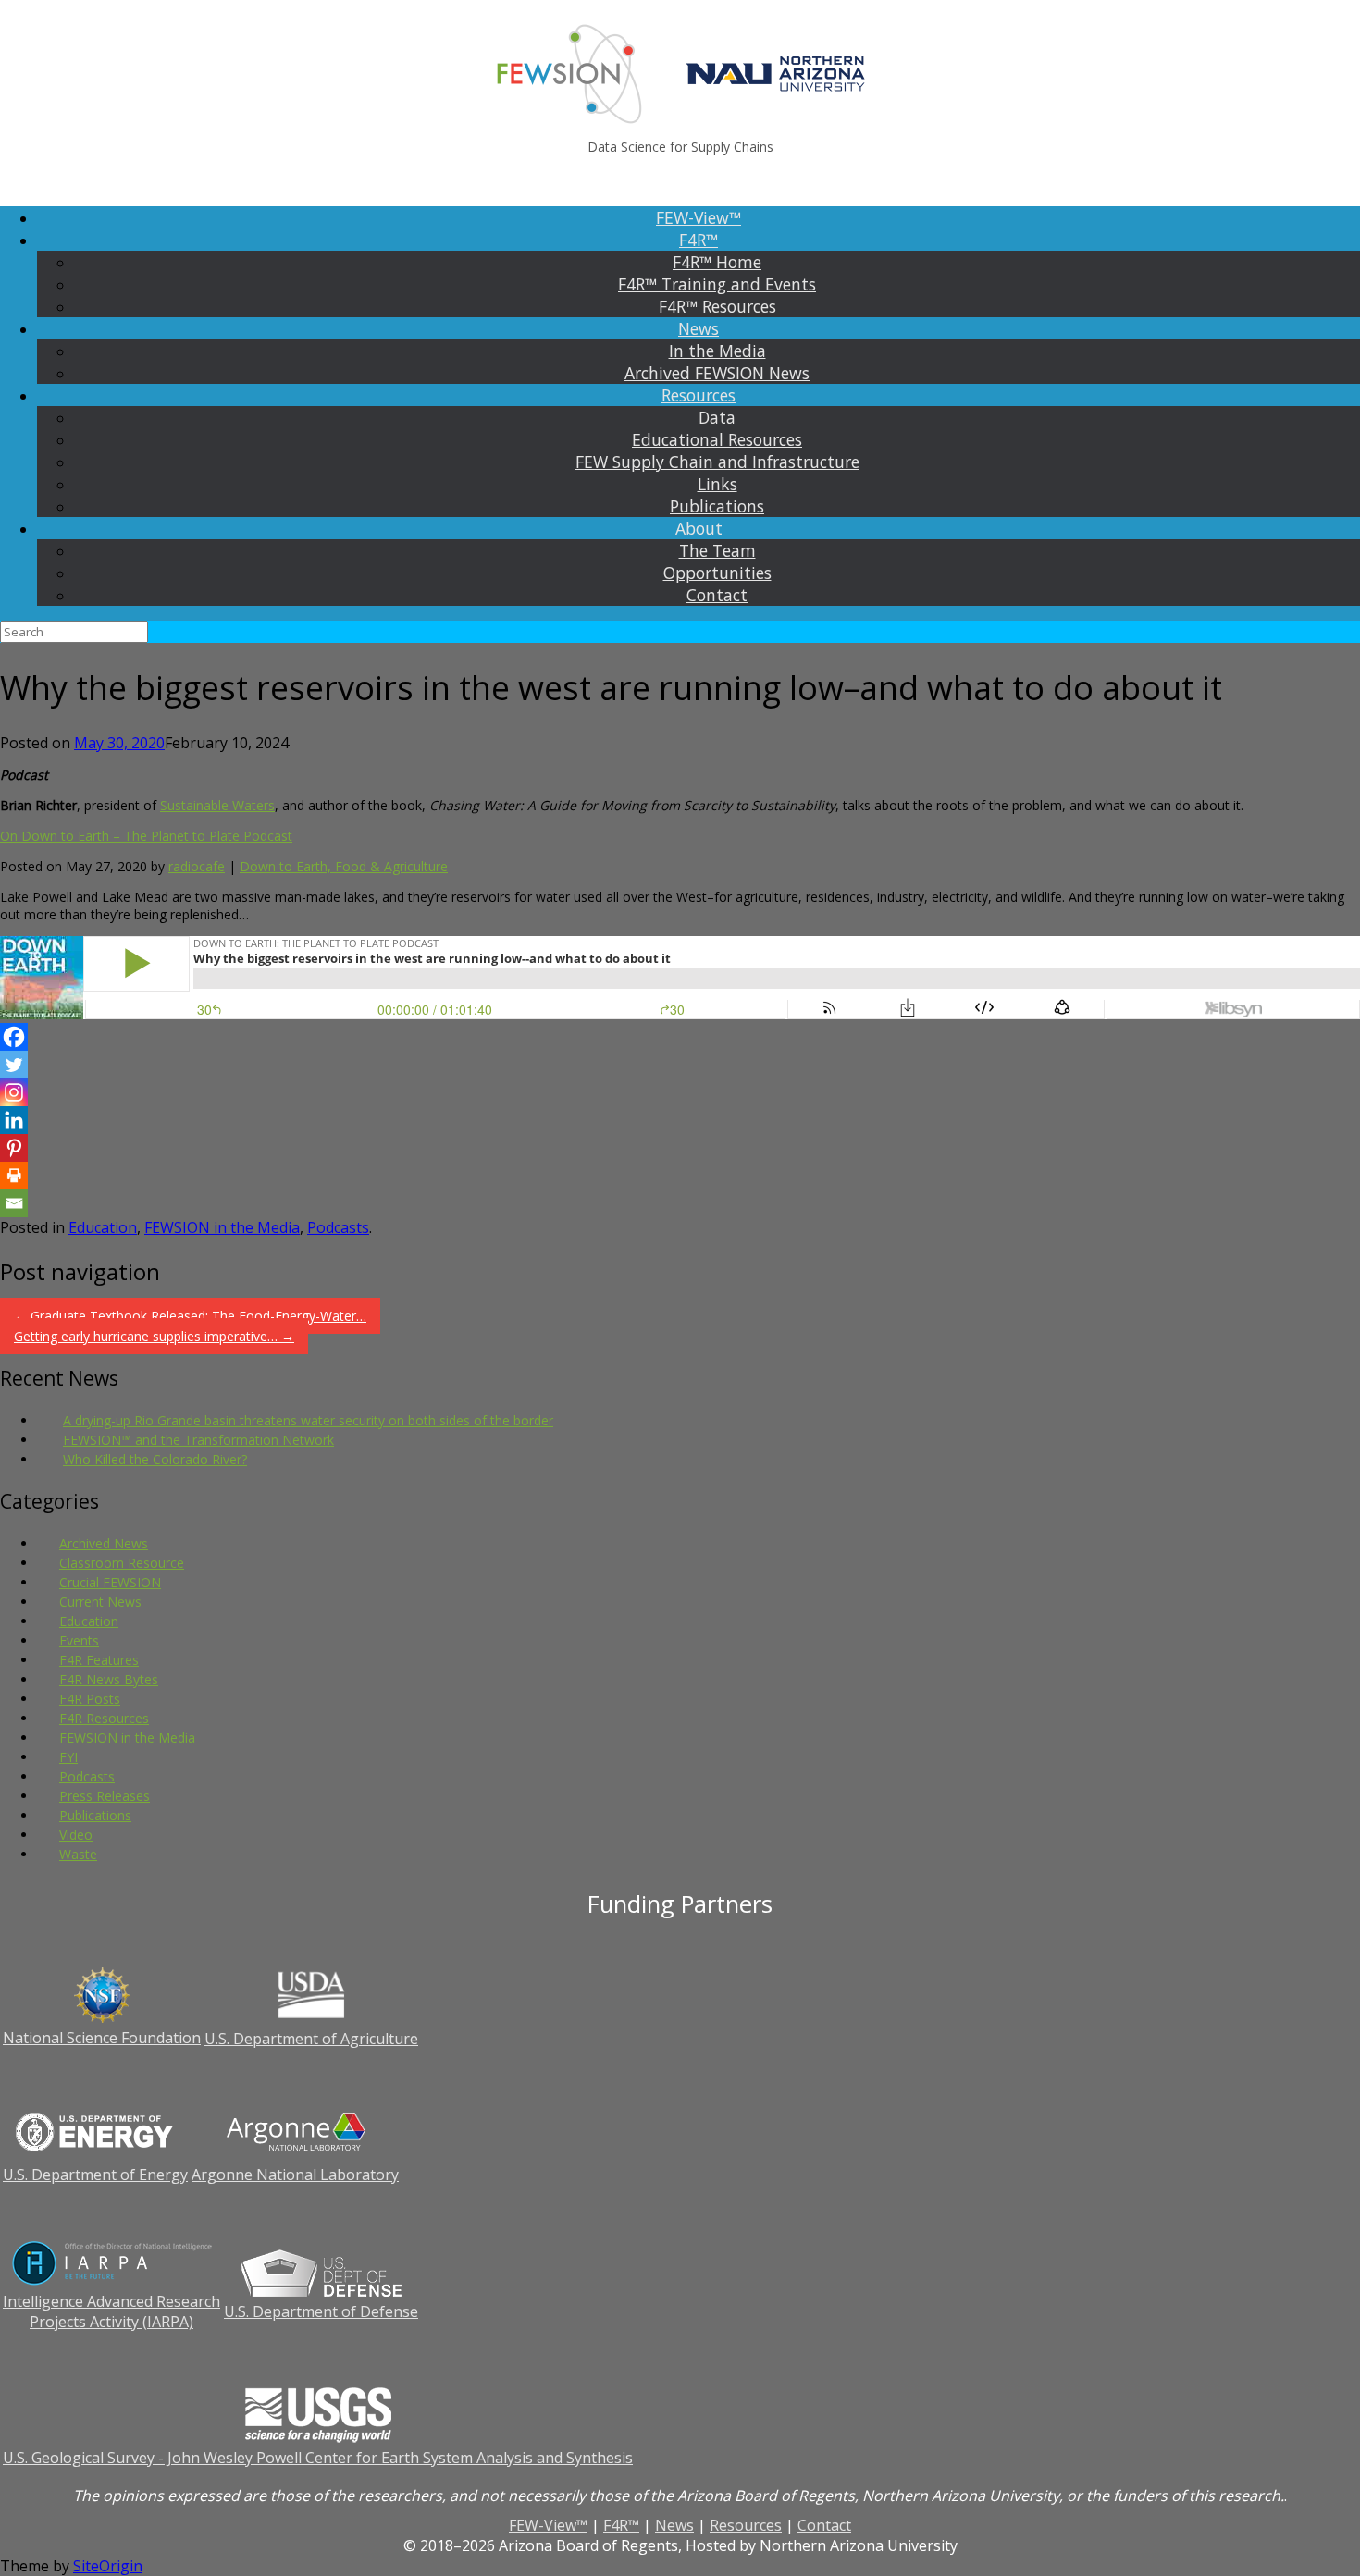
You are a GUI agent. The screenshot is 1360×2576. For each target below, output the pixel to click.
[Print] (14, 1176)
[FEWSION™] (680, 74)
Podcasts (338, 1227)
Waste (78, 1854)
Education (103, 1227)
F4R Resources (104, 1718)
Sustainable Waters (217, 805)
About (699, 528)
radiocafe (197, 866)
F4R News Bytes (109, 1679)
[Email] (14, 1203)
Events (79, 1640)
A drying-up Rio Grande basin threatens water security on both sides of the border (308, 1420)
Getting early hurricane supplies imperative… (154, 1336)
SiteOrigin (108, 2566)
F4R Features (99, 1660)
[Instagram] (14, 1092)
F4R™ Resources (717, 306)
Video (76, 1835)
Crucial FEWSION (110, 1582)
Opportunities (717, 573)
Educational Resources (717, 439)
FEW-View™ (699, 217)
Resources (699, 395)
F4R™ (699, 240)
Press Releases (105, 1796)
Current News (100, 1602)
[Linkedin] (14, 1120)
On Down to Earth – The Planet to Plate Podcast (146, 836)
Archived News (104, 1543)
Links (717, 484)
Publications (717, 506)
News (699, 328)
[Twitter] (14, 1065)
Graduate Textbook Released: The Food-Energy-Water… (190, 1316)
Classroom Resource (122, 1563)
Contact (717, 595)
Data (717, 417)
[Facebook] (14, 1037)
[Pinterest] (14, 1148)
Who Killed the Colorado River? (155, 1459)
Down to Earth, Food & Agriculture (344, 866)
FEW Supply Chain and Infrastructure (717, 462)
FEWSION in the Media (222, 1227)
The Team (717, 550)
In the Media (717, 351)
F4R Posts (90, 1699)
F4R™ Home (717, 262)
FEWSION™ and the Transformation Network (198, 1440)
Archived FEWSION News (717, 373)
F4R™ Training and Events (717, 284)
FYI (68, 1757)
